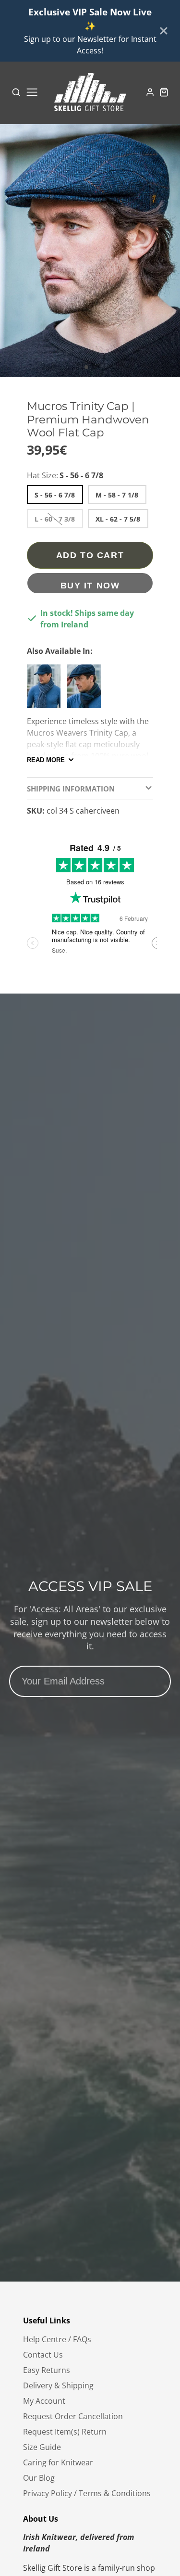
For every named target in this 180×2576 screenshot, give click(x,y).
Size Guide (42, 2447)
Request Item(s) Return (65, 2432)
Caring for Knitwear (58, 2462)
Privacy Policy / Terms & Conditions (87, 2493)
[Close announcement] (164, 31)
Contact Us (43, 2355)
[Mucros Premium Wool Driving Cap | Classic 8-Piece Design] (86, 690)
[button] (86, 367)
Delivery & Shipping (58, 2385)
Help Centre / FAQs (57, 2339)
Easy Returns (47, 2370)
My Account (44, 2401)
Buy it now (90, 585)
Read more (46, 760)
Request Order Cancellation (73, 2416)
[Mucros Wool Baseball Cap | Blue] (46, 690)
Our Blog (39, 2478)
